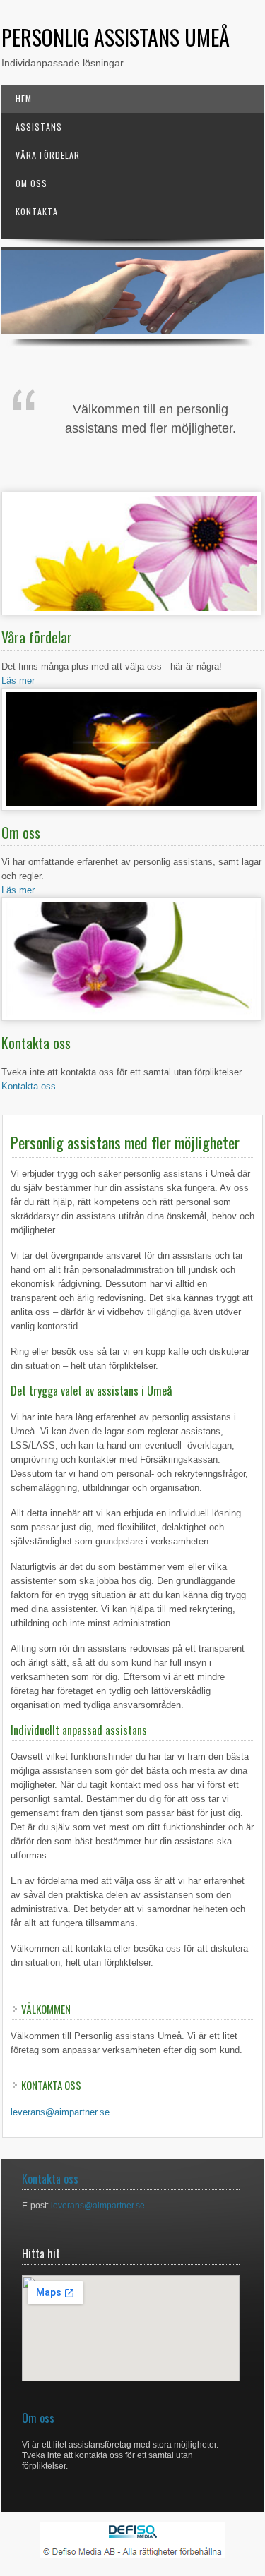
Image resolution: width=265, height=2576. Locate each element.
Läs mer (18, 681)
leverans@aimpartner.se (60, 2112)
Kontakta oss (29, 1086)
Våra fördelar (48, 155)
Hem (24, 98)
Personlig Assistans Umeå (116, 37)
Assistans (39, 127)
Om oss (31, 183)
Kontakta (37, 211)
